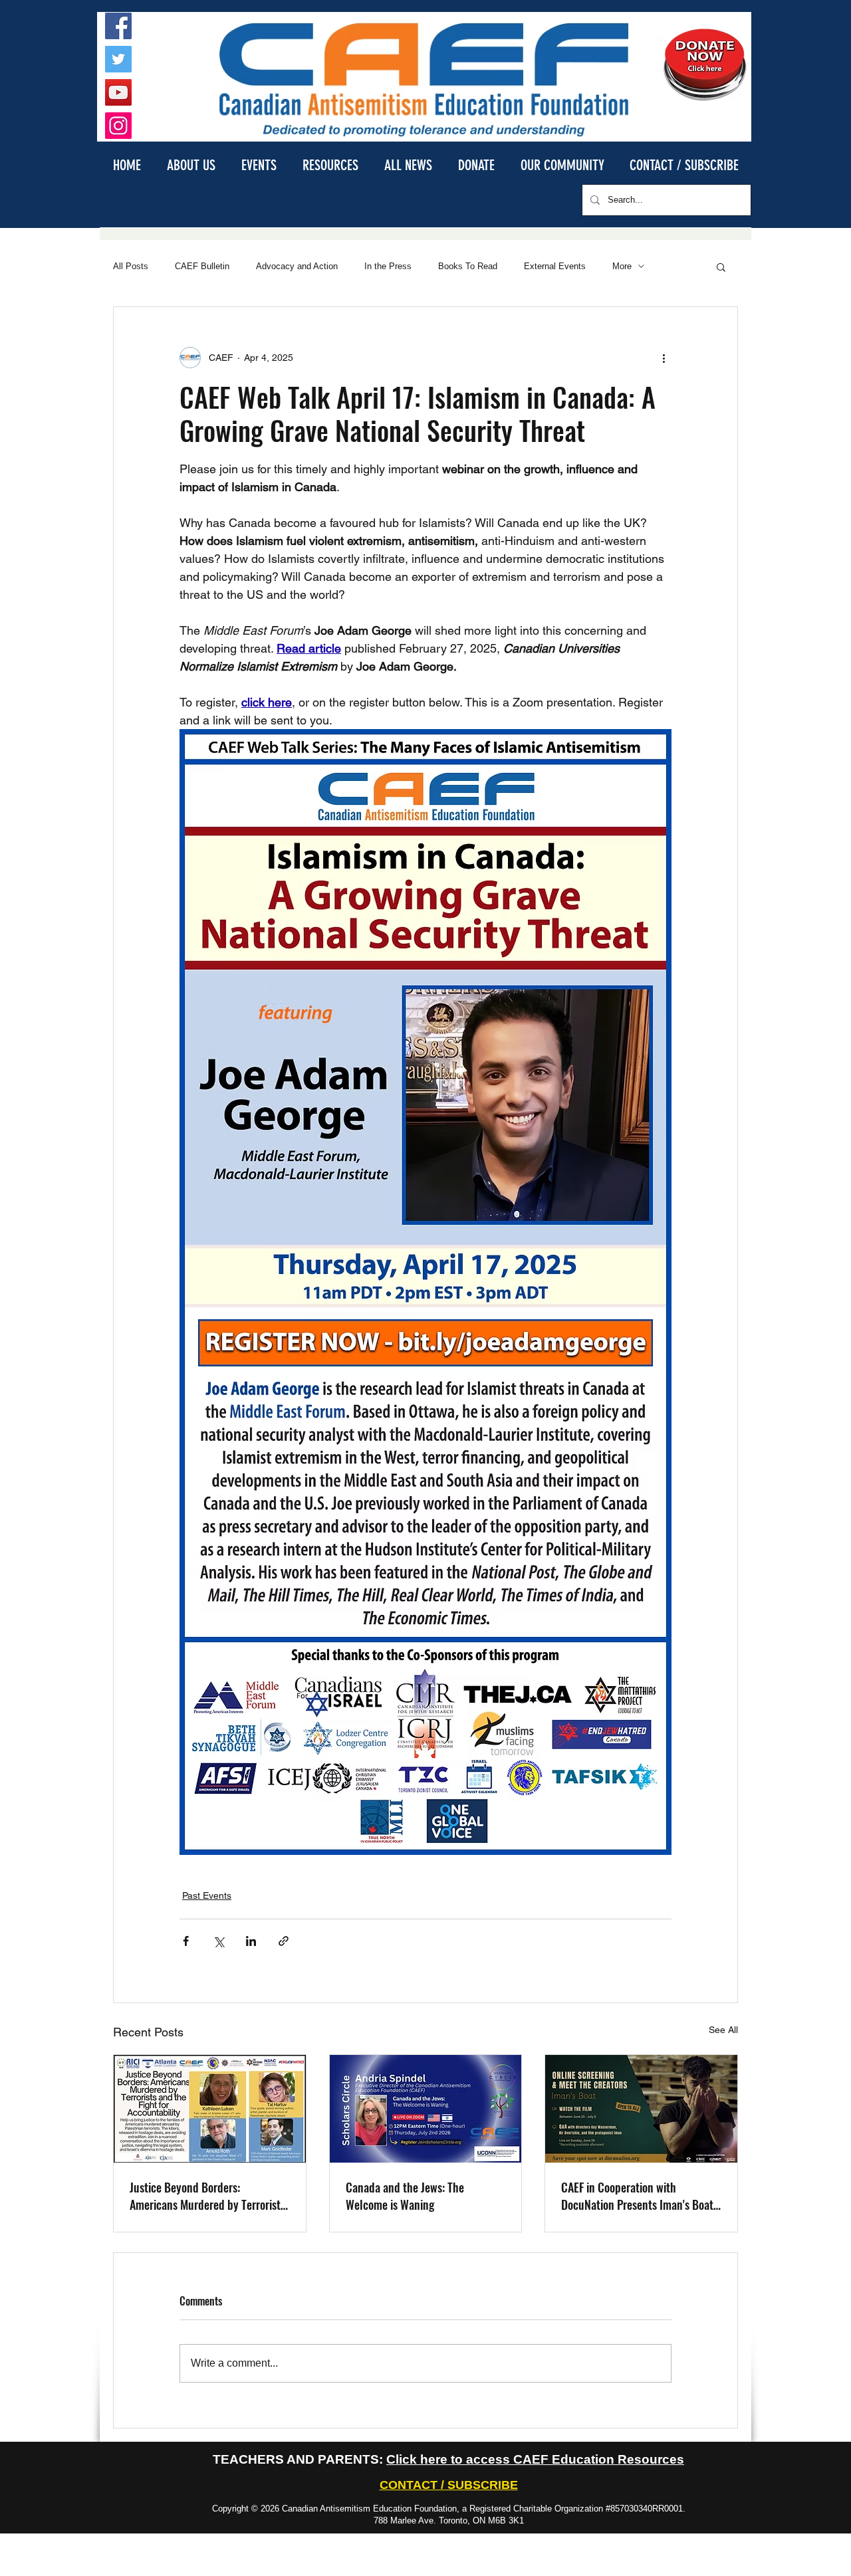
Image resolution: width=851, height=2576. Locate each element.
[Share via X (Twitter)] (218, 1941)
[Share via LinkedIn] (251, 1941)
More (622, 266)
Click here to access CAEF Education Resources (535, 2459)
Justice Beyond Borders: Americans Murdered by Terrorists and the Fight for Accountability (207, 2196)
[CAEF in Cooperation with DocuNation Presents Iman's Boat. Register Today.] (641, 2109)
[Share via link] (284, 1941)
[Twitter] (118, 59)
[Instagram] (118, 126)
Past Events (207, 1895)
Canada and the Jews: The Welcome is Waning (405, 2196)
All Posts (131, 266)
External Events (555, 266)
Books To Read (468, 266)
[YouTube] (118, 92)
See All (723, 2030)
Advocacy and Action (297, 266)
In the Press (388, 266)
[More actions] (664, 358)
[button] (191, 164)
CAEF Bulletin (202, 266)
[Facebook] (118, 26)
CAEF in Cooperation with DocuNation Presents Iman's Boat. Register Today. (639, 2196)
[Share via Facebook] (186, 1941)
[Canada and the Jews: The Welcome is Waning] (426, 2109)
